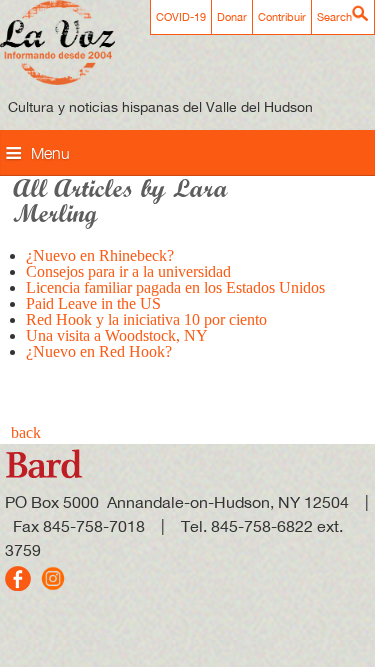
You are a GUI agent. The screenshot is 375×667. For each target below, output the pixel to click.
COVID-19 (181, 17)
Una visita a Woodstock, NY (117, 335)
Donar (232, 17)
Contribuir (282, 17)
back (26, 432)
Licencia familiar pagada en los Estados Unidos (175, 287)
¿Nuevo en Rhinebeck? (100, 255)
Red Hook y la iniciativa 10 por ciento (146, 319)
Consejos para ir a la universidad (128, 271)
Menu (50, 153)
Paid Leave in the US (93, 303)
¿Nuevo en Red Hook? (99, 351)
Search (334, 17)
